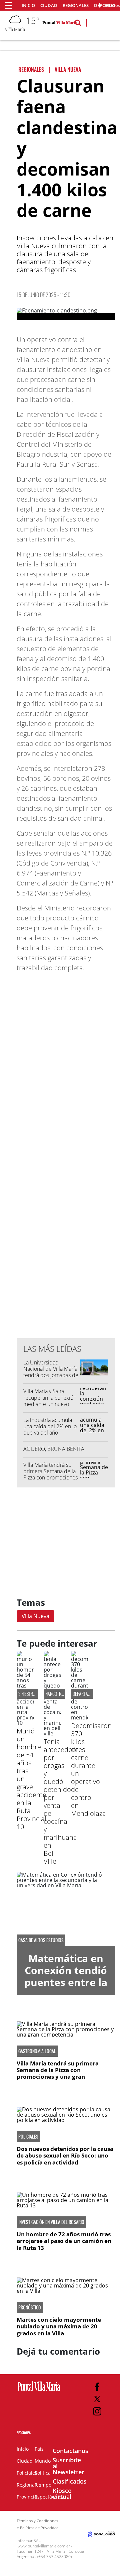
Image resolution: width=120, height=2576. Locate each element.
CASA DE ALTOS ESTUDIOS (41, 1940)
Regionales (76, 5)
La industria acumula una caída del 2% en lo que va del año (50, 1426)
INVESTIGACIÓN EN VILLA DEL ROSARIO (51, 2222)
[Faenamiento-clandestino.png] (66, 314)
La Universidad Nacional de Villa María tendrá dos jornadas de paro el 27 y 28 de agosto (51, 1375)
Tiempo (43, 2485)
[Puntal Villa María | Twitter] (97, 2399)
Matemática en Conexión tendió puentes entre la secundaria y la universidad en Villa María (66, 1988)
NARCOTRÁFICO (58, 1694)
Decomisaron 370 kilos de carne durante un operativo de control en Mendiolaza (91, 1769)
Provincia (27, 2497)
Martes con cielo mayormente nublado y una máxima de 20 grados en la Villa (59, 2326)
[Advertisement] (67, 1199)
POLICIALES (28, 2137)
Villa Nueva (35, 1616)
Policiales (27, 2473)
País (39, 2449)
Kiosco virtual (62, 2494)
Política (43, 2473)
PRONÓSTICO (30, 2307)
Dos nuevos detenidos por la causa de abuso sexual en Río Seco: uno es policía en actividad (65, 2156)
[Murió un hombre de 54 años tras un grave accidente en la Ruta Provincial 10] (25, 1723)
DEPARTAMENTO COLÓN (92, 1694)
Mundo (43, 2461)
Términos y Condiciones (37, 2521)
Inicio (28, 5)
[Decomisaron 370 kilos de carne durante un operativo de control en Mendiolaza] (79, 1717)
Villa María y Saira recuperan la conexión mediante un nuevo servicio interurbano (50, 1401)
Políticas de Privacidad (39, 2528)
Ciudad (49, 5)
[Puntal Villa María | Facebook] (97, 2387)
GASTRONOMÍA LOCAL (37, 2051)
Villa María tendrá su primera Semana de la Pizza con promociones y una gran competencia (50, 1478)
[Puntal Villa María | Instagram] (97, 2411)
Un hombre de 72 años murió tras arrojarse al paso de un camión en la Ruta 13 (64, 2241)
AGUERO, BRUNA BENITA (54, 1449)
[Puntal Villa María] (39, 2391)
